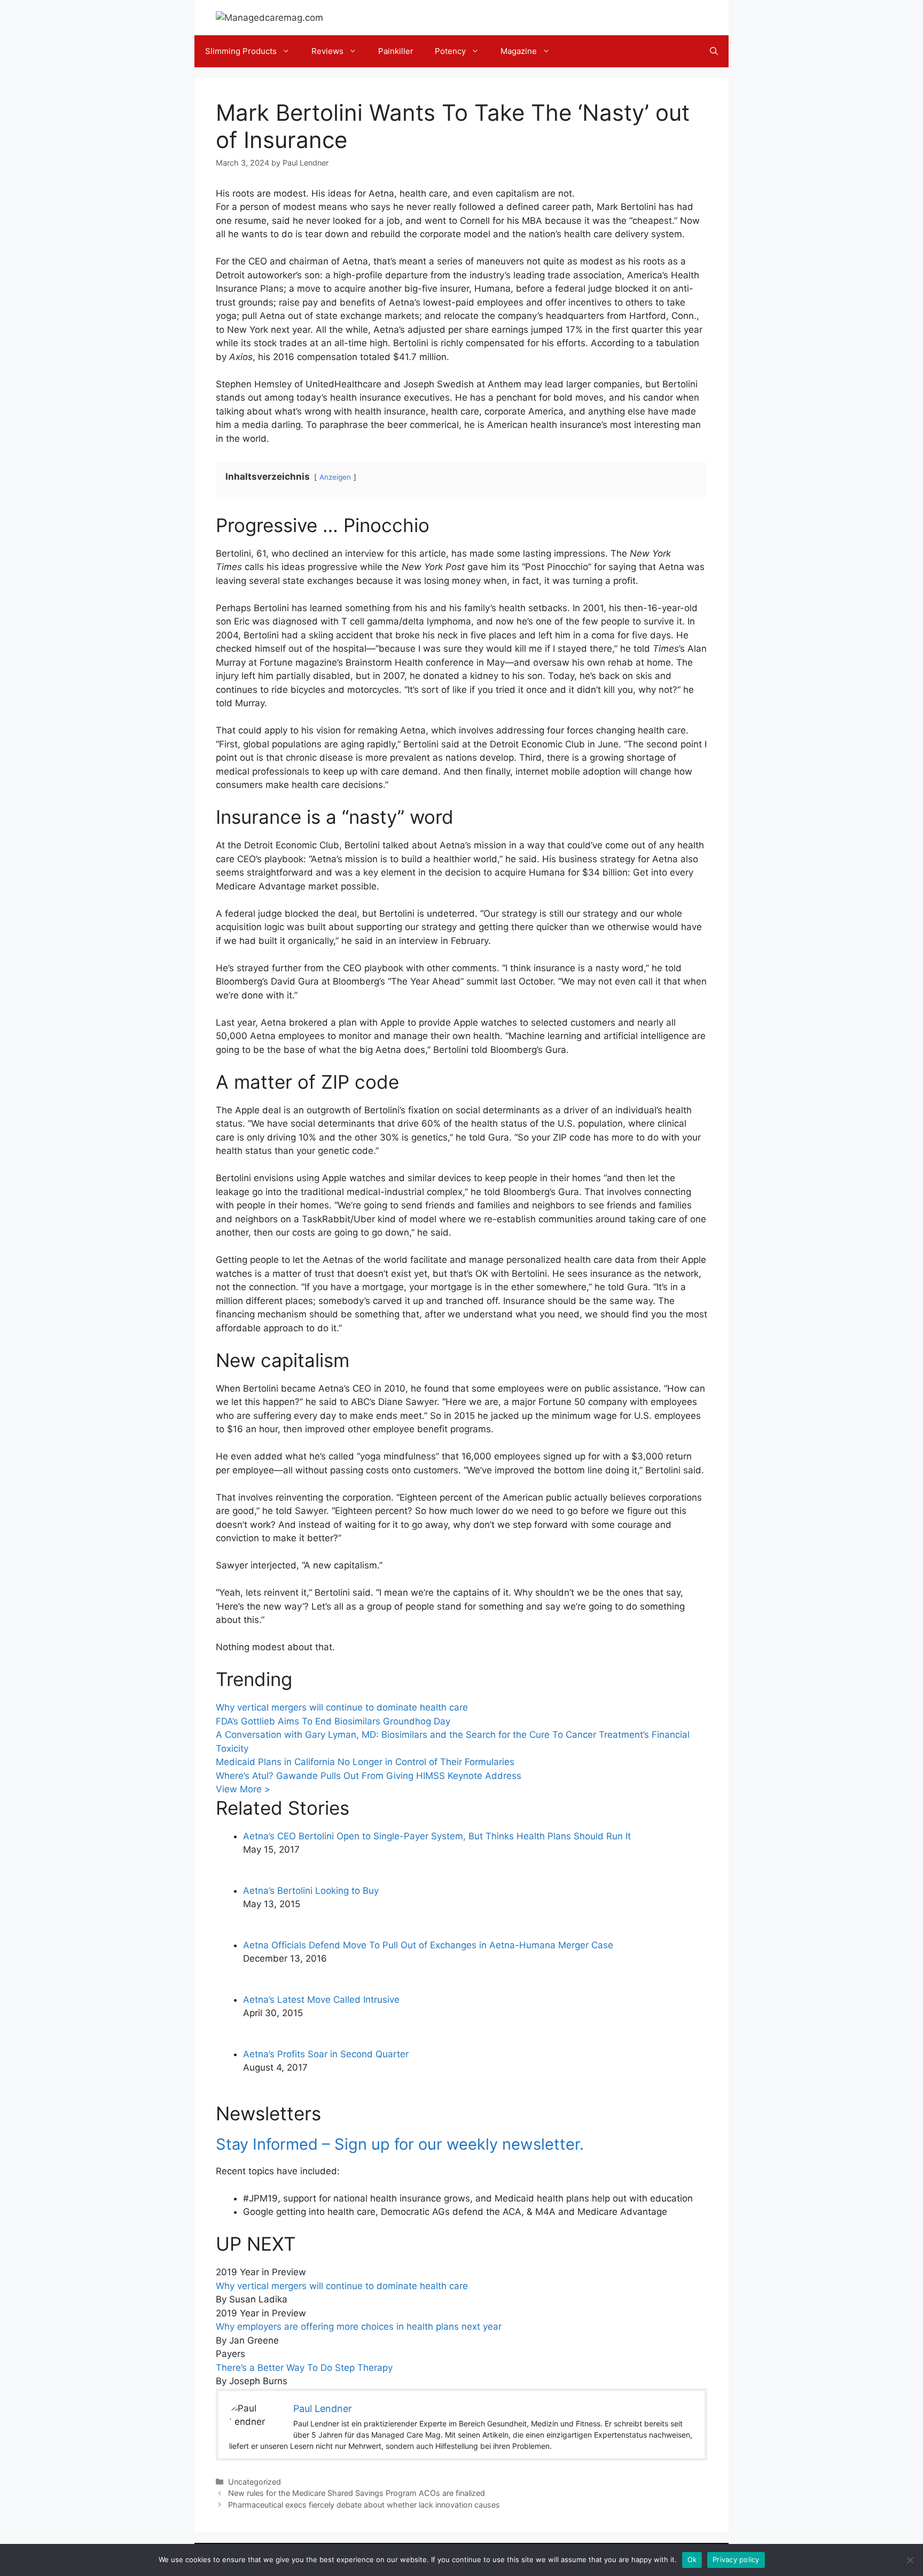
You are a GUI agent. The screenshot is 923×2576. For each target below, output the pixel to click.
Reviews (327, 51)
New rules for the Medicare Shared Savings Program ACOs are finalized (357, 2493)
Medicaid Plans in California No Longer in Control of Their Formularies (365, 1762)
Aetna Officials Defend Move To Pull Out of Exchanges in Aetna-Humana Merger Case (428, 1945)
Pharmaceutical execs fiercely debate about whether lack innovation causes (364, 2505)
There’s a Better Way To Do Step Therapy (304, 2368)
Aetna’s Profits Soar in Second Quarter (326, 2054)
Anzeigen (335, 477)
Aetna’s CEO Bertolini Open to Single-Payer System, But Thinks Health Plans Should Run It (437, 1836)
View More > (243, 1789)
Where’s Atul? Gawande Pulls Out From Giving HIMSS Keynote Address (369, 1776)
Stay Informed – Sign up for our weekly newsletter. (400, 2144)
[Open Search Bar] (714, 51)
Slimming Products (241, 51)
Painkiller (396, 51)
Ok (692, 2559)
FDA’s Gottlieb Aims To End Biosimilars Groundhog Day (333, 1721)
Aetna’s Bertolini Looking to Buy (311, 1891)
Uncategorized (255, 2482)
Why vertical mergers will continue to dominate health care (342, 1707)
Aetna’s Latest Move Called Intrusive (321, 2000)
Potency (450, 51)
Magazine (519, 51)
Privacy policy (736, 2559)
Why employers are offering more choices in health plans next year (359, 2327)
